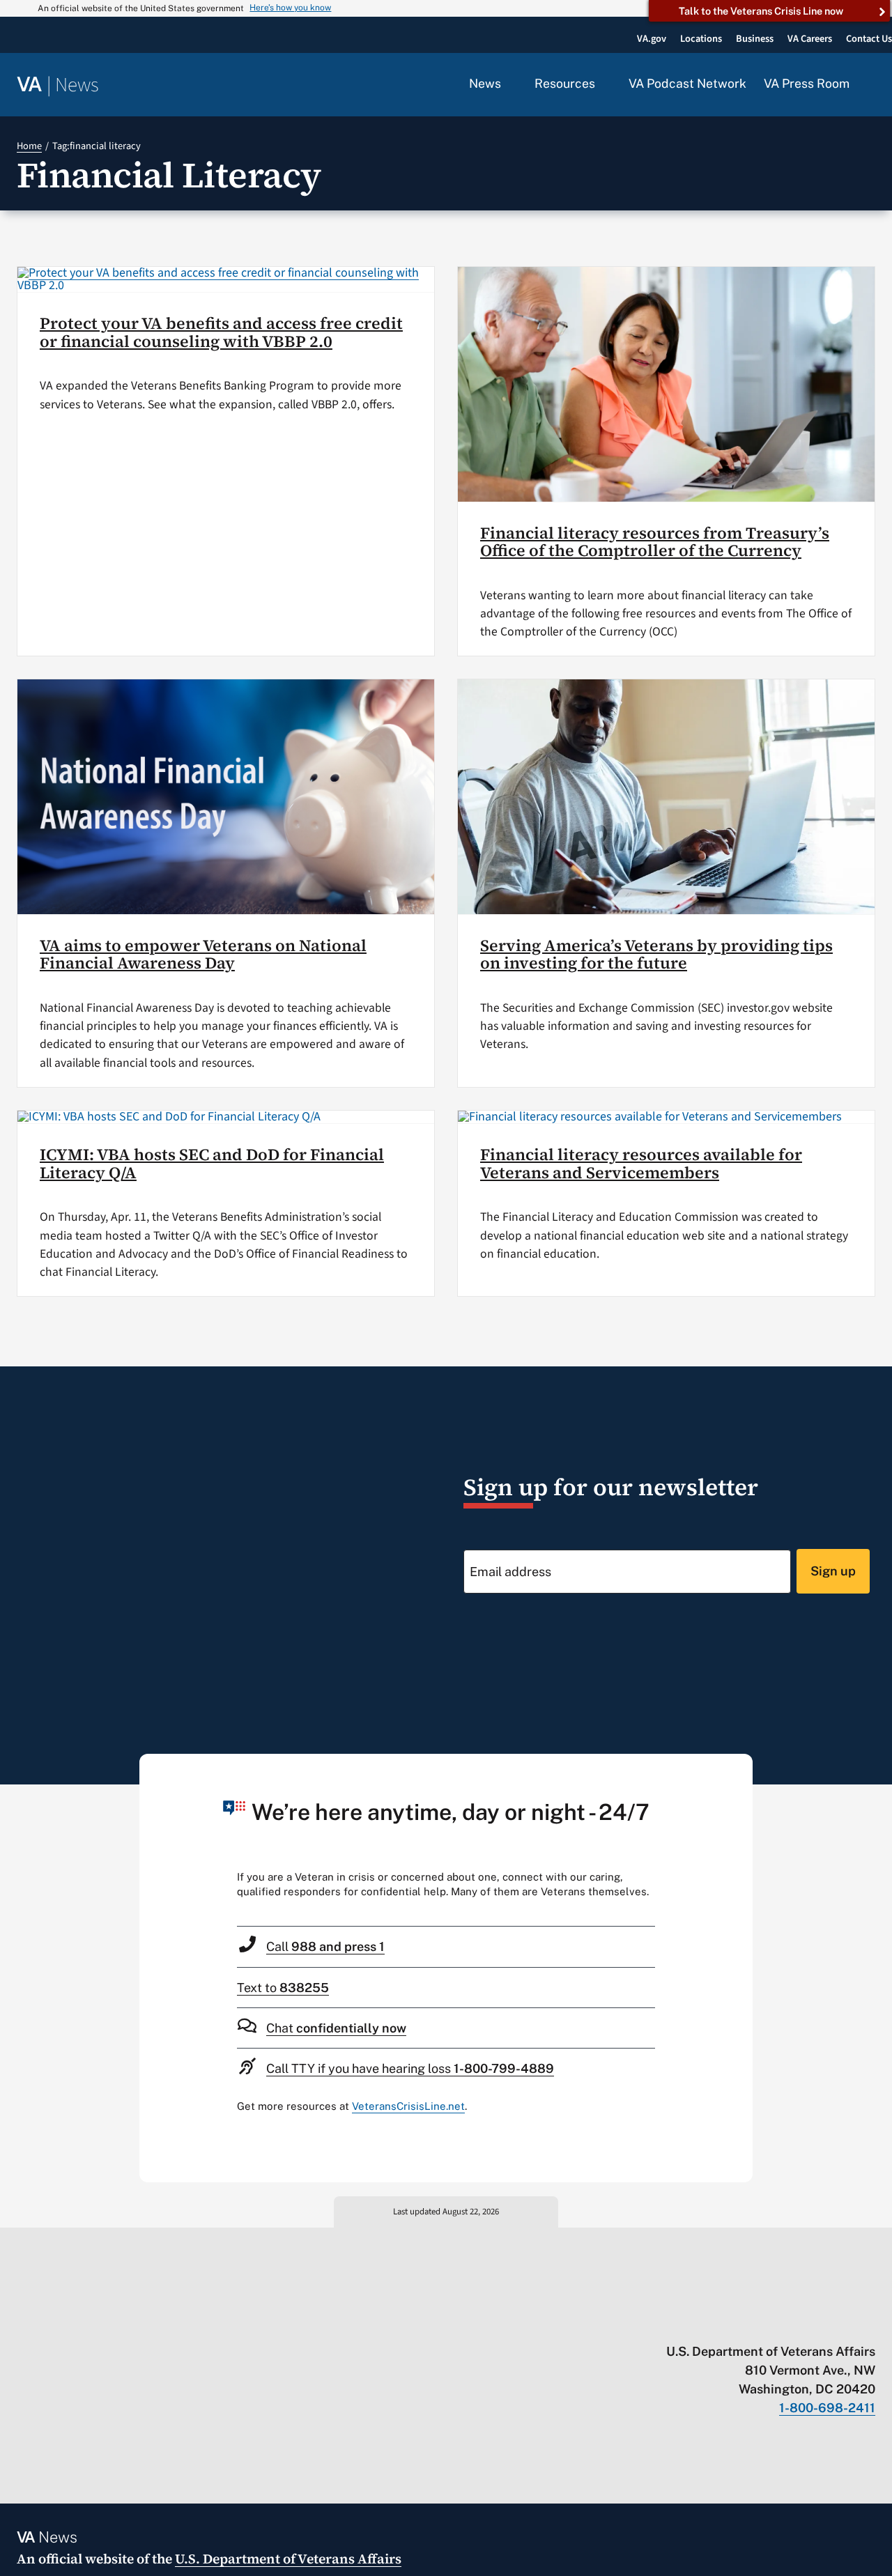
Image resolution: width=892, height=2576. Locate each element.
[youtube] (706, 2322)
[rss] (760, 2322)
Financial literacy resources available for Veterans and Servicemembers (641, 1164)
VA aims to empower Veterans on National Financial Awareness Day (203, 955)
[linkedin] (841, 2322)
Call (325, 1946)
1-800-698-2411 (827, 2408)
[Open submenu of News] (509, 84)
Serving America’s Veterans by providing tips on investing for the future (656, 955)
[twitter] (733, 2322)
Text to (283, 1988)
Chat (336, 2028)
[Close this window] (738, 1768)
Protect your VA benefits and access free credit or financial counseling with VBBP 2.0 (221, 332)
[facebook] (787, 2322)
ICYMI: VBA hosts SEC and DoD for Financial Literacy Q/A (212, 1164)
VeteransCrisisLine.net (408, 2106)
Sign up (833, 1571)
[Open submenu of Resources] (603, 84)
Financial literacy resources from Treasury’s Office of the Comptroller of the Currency (655, 542)
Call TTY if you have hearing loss (410, 2068)
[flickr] (869, 2322)
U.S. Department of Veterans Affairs (288, 2559)
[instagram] (814, 2322)
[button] (871, 85)
